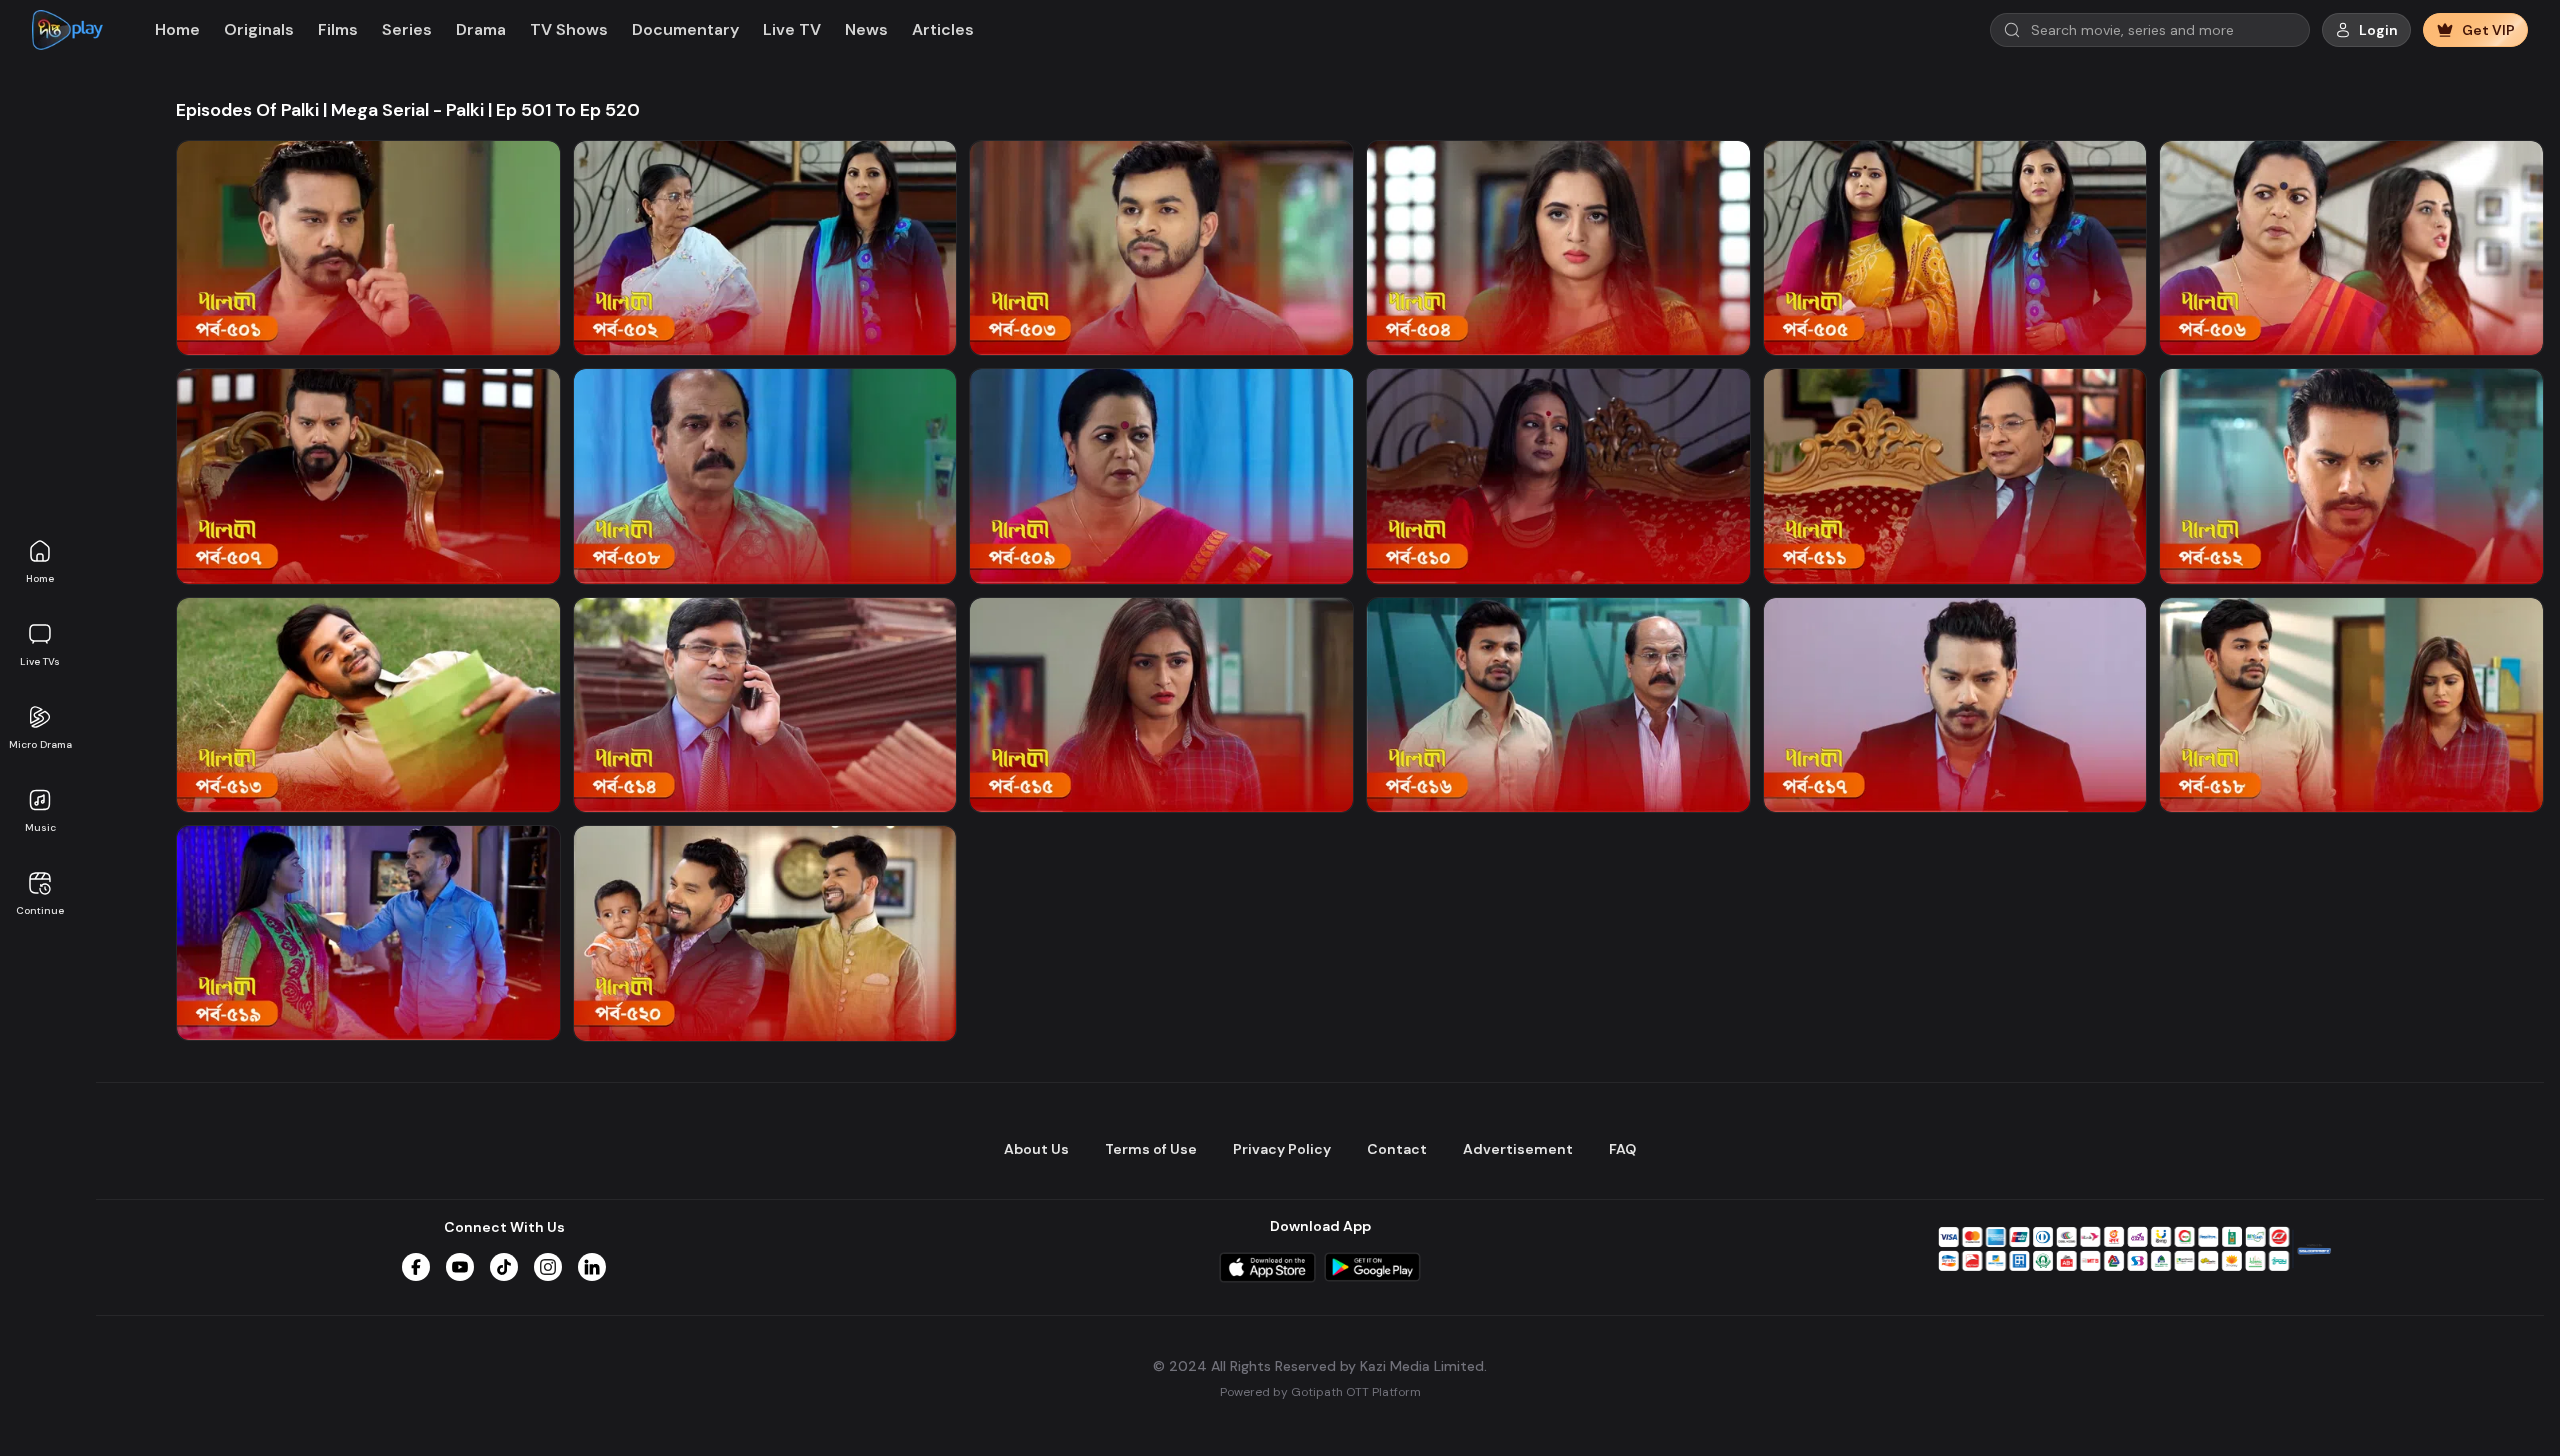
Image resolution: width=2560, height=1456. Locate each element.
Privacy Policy (1282, 1149)
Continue (40, 910)
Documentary (685, 29)
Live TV (792, 29)
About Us (1036, 1149)
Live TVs (40, 661)
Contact (1397, 1149)
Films (338, 29)
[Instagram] (548, 1267)
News (866, 29)
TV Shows (569, 29)
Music (40, 827)
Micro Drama (40, 744)
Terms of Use (1151, 1149)
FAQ (1622, 1149)
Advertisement (1518, 1149)
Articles (943, 29)
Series (407, 29)
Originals (259, 29)
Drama (481, 29)
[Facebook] (416, 1267)
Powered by (1320, 1392)
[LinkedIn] (592, 1267)
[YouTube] (460, 1267)
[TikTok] (504, 1267)
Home (40, 578)
